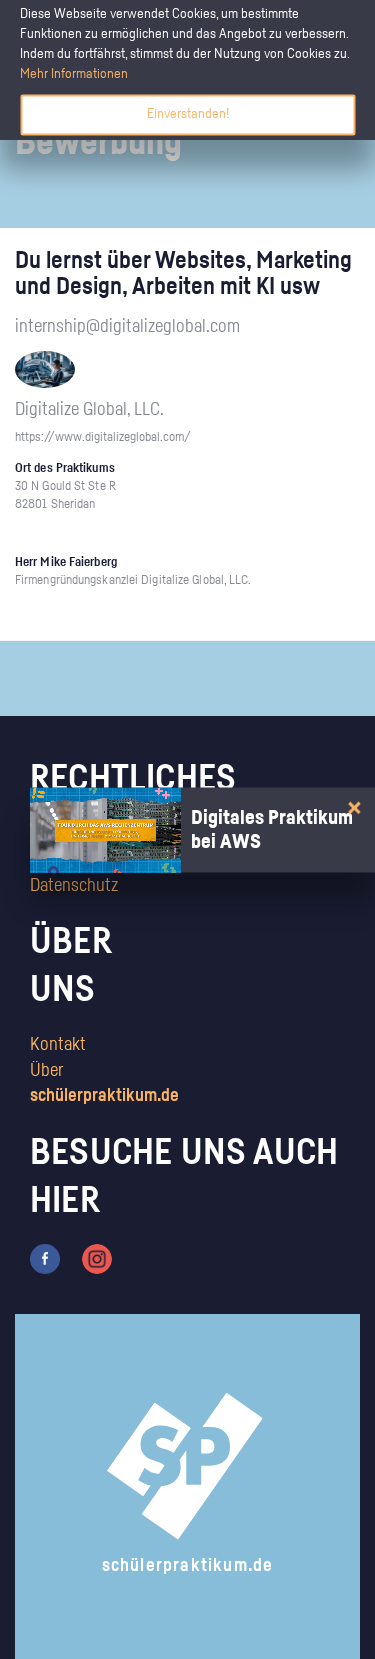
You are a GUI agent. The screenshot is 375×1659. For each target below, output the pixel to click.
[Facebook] (45, 1259)
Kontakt (58, 1045)
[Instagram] (97, 1259)
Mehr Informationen (74, 74)
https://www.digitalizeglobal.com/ (103, 437)
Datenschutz (74, 886)
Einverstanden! (188, 114)
